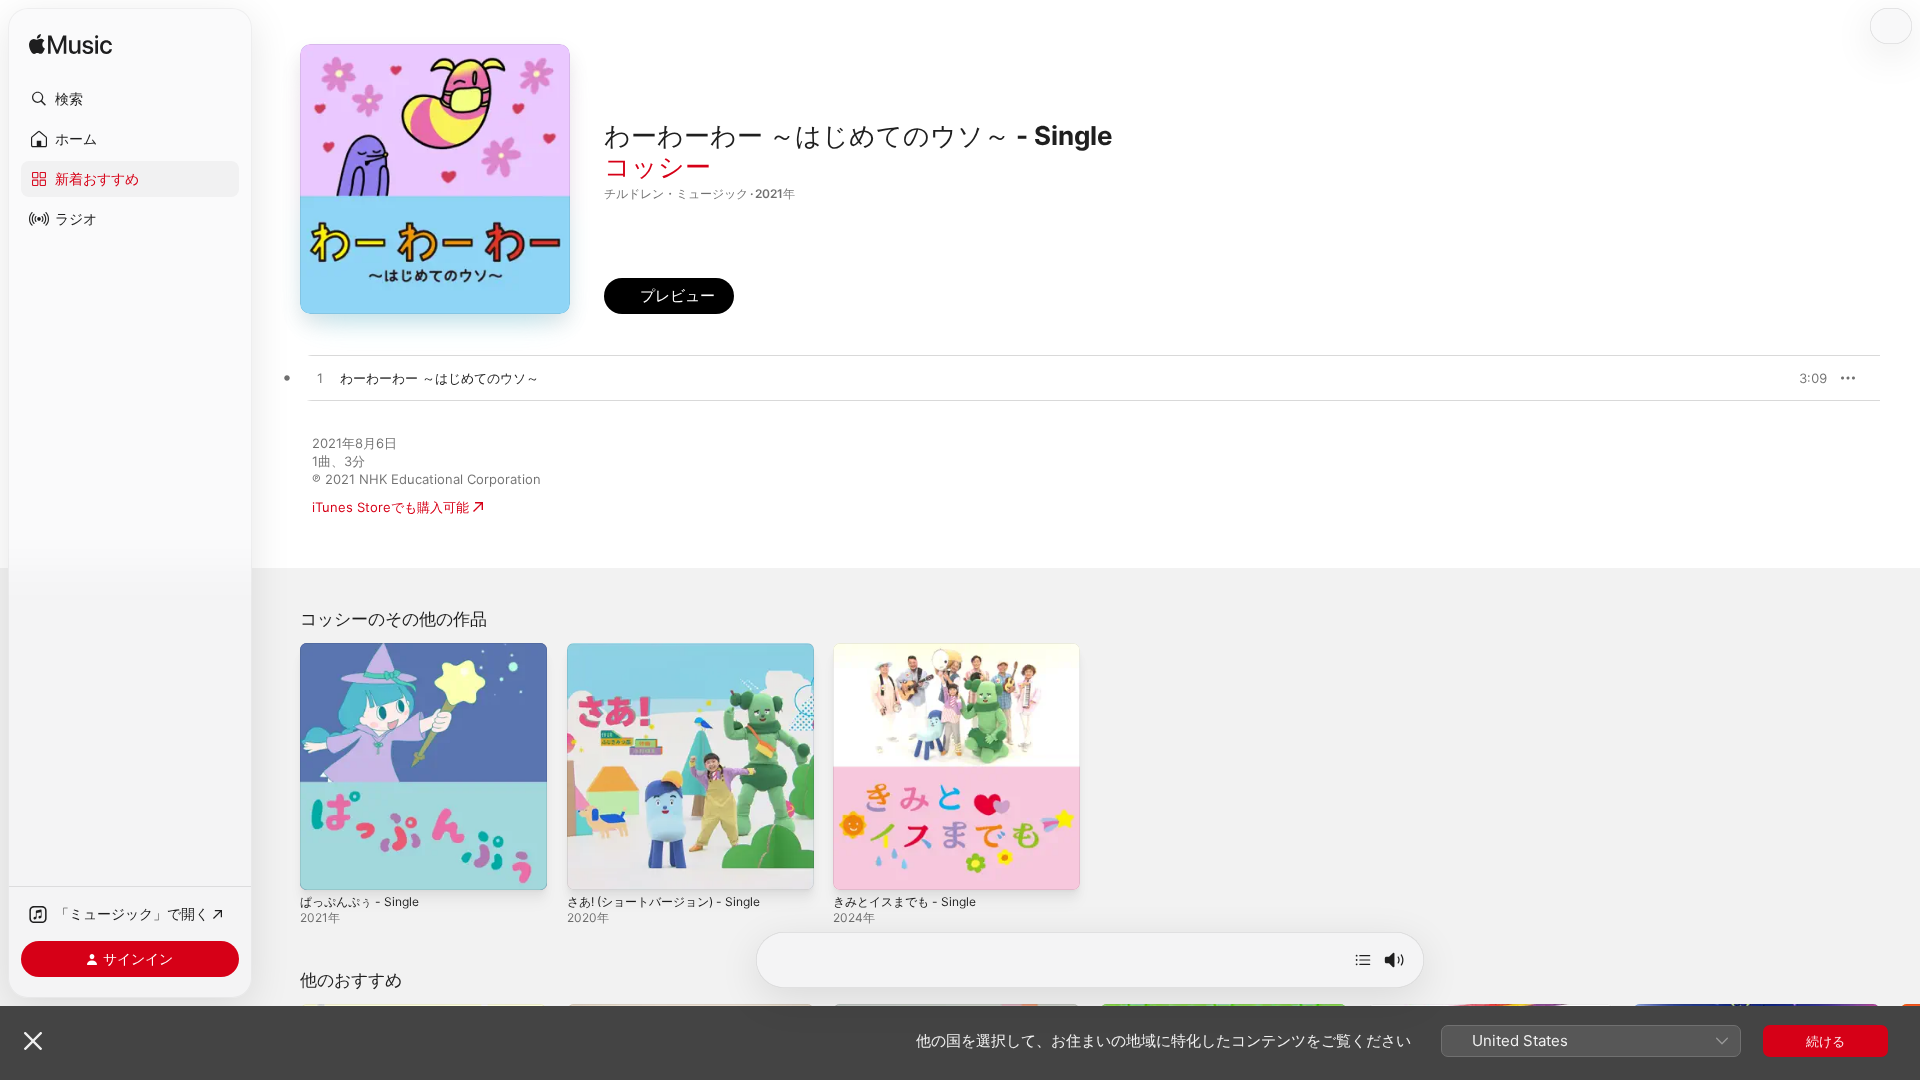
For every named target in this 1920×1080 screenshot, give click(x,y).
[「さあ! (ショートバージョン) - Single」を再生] (592, 865)
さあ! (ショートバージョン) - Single (673, 651)
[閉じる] (33, 1041)
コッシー (657, 166)
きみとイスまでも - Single (911, 651)
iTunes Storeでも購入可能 (390, 507)
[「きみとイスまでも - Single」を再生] (858, 865)
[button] (130, 99)
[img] (70, 45)
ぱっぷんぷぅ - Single (365, 651)
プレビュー (1802, 378)
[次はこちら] (1363, 960)
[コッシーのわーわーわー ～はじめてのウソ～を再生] (320, 379)
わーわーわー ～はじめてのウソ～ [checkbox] (439, 378)
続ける (1825, 1041)
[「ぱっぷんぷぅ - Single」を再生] (325, 865)
